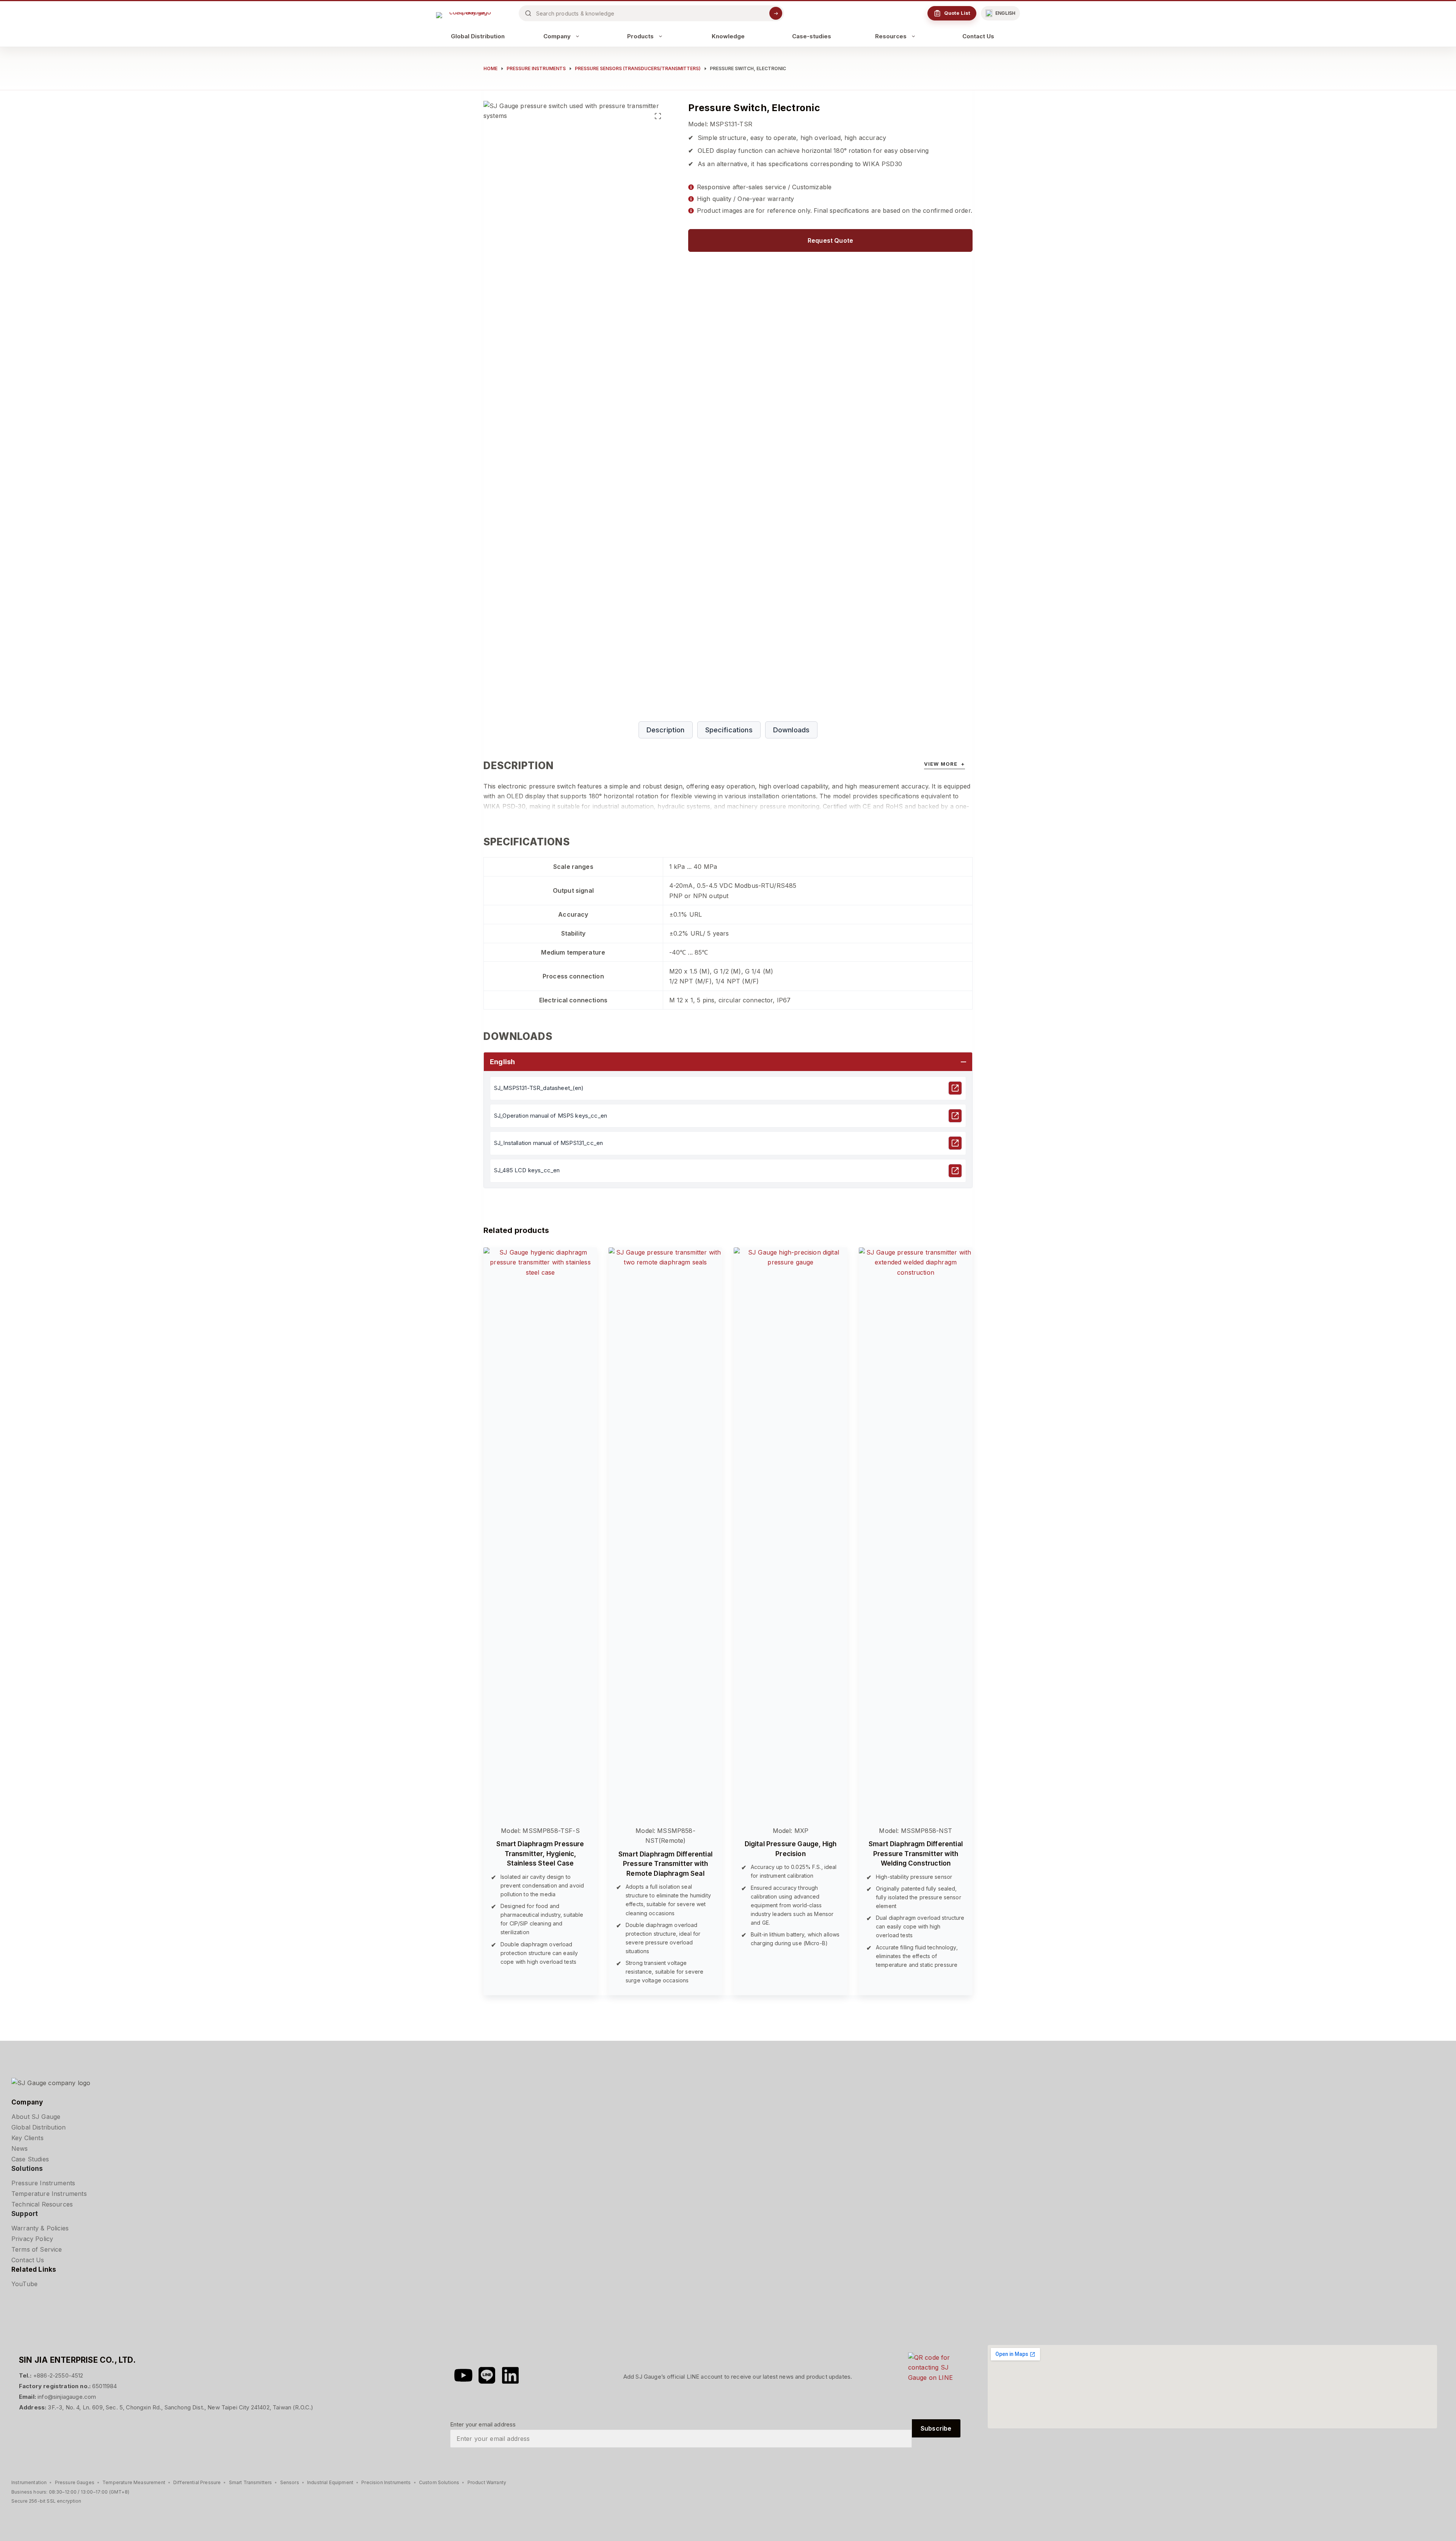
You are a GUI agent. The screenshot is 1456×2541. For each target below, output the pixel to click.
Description (666, 730)
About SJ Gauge (36, 2117)
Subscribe (936, 2428)
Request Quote (830, 240)
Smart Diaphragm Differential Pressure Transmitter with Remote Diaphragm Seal (665, 1864)
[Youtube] (463, 2375)
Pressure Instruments (43, 2183)
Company (557, 36)
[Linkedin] (510, 2375)
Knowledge (728, 36)
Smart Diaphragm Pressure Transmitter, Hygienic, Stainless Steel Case (540, 1854)
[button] (1000, 13)
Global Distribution (478, 36)
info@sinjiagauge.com (67, 2397)
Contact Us (978, 36)
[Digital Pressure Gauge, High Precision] (791, 1532)
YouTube (24, 2284)
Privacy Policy (32, 2239)
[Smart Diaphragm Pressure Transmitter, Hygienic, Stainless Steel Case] (540, 1532)
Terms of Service (37, 2249)
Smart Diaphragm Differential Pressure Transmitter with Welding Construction (916, 1854)
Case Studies (30, 2159)
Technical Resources (42, 2204)
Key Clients (27, 2138)
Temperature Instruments (49, 2194)
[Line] (487, 2375)
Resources (891, 36)
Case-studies (812, 36)
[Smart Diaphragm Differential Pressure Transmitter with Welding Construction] (916, 1532)
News (20, 2148)
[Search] (776, 13)
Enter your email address (483, 2424)
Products (640, 36)
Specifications (729, 730)
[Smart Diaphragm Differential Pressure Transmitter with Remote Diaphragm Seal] (665, 1532)
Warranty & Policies (40, 2228)
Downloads (791, 730)
